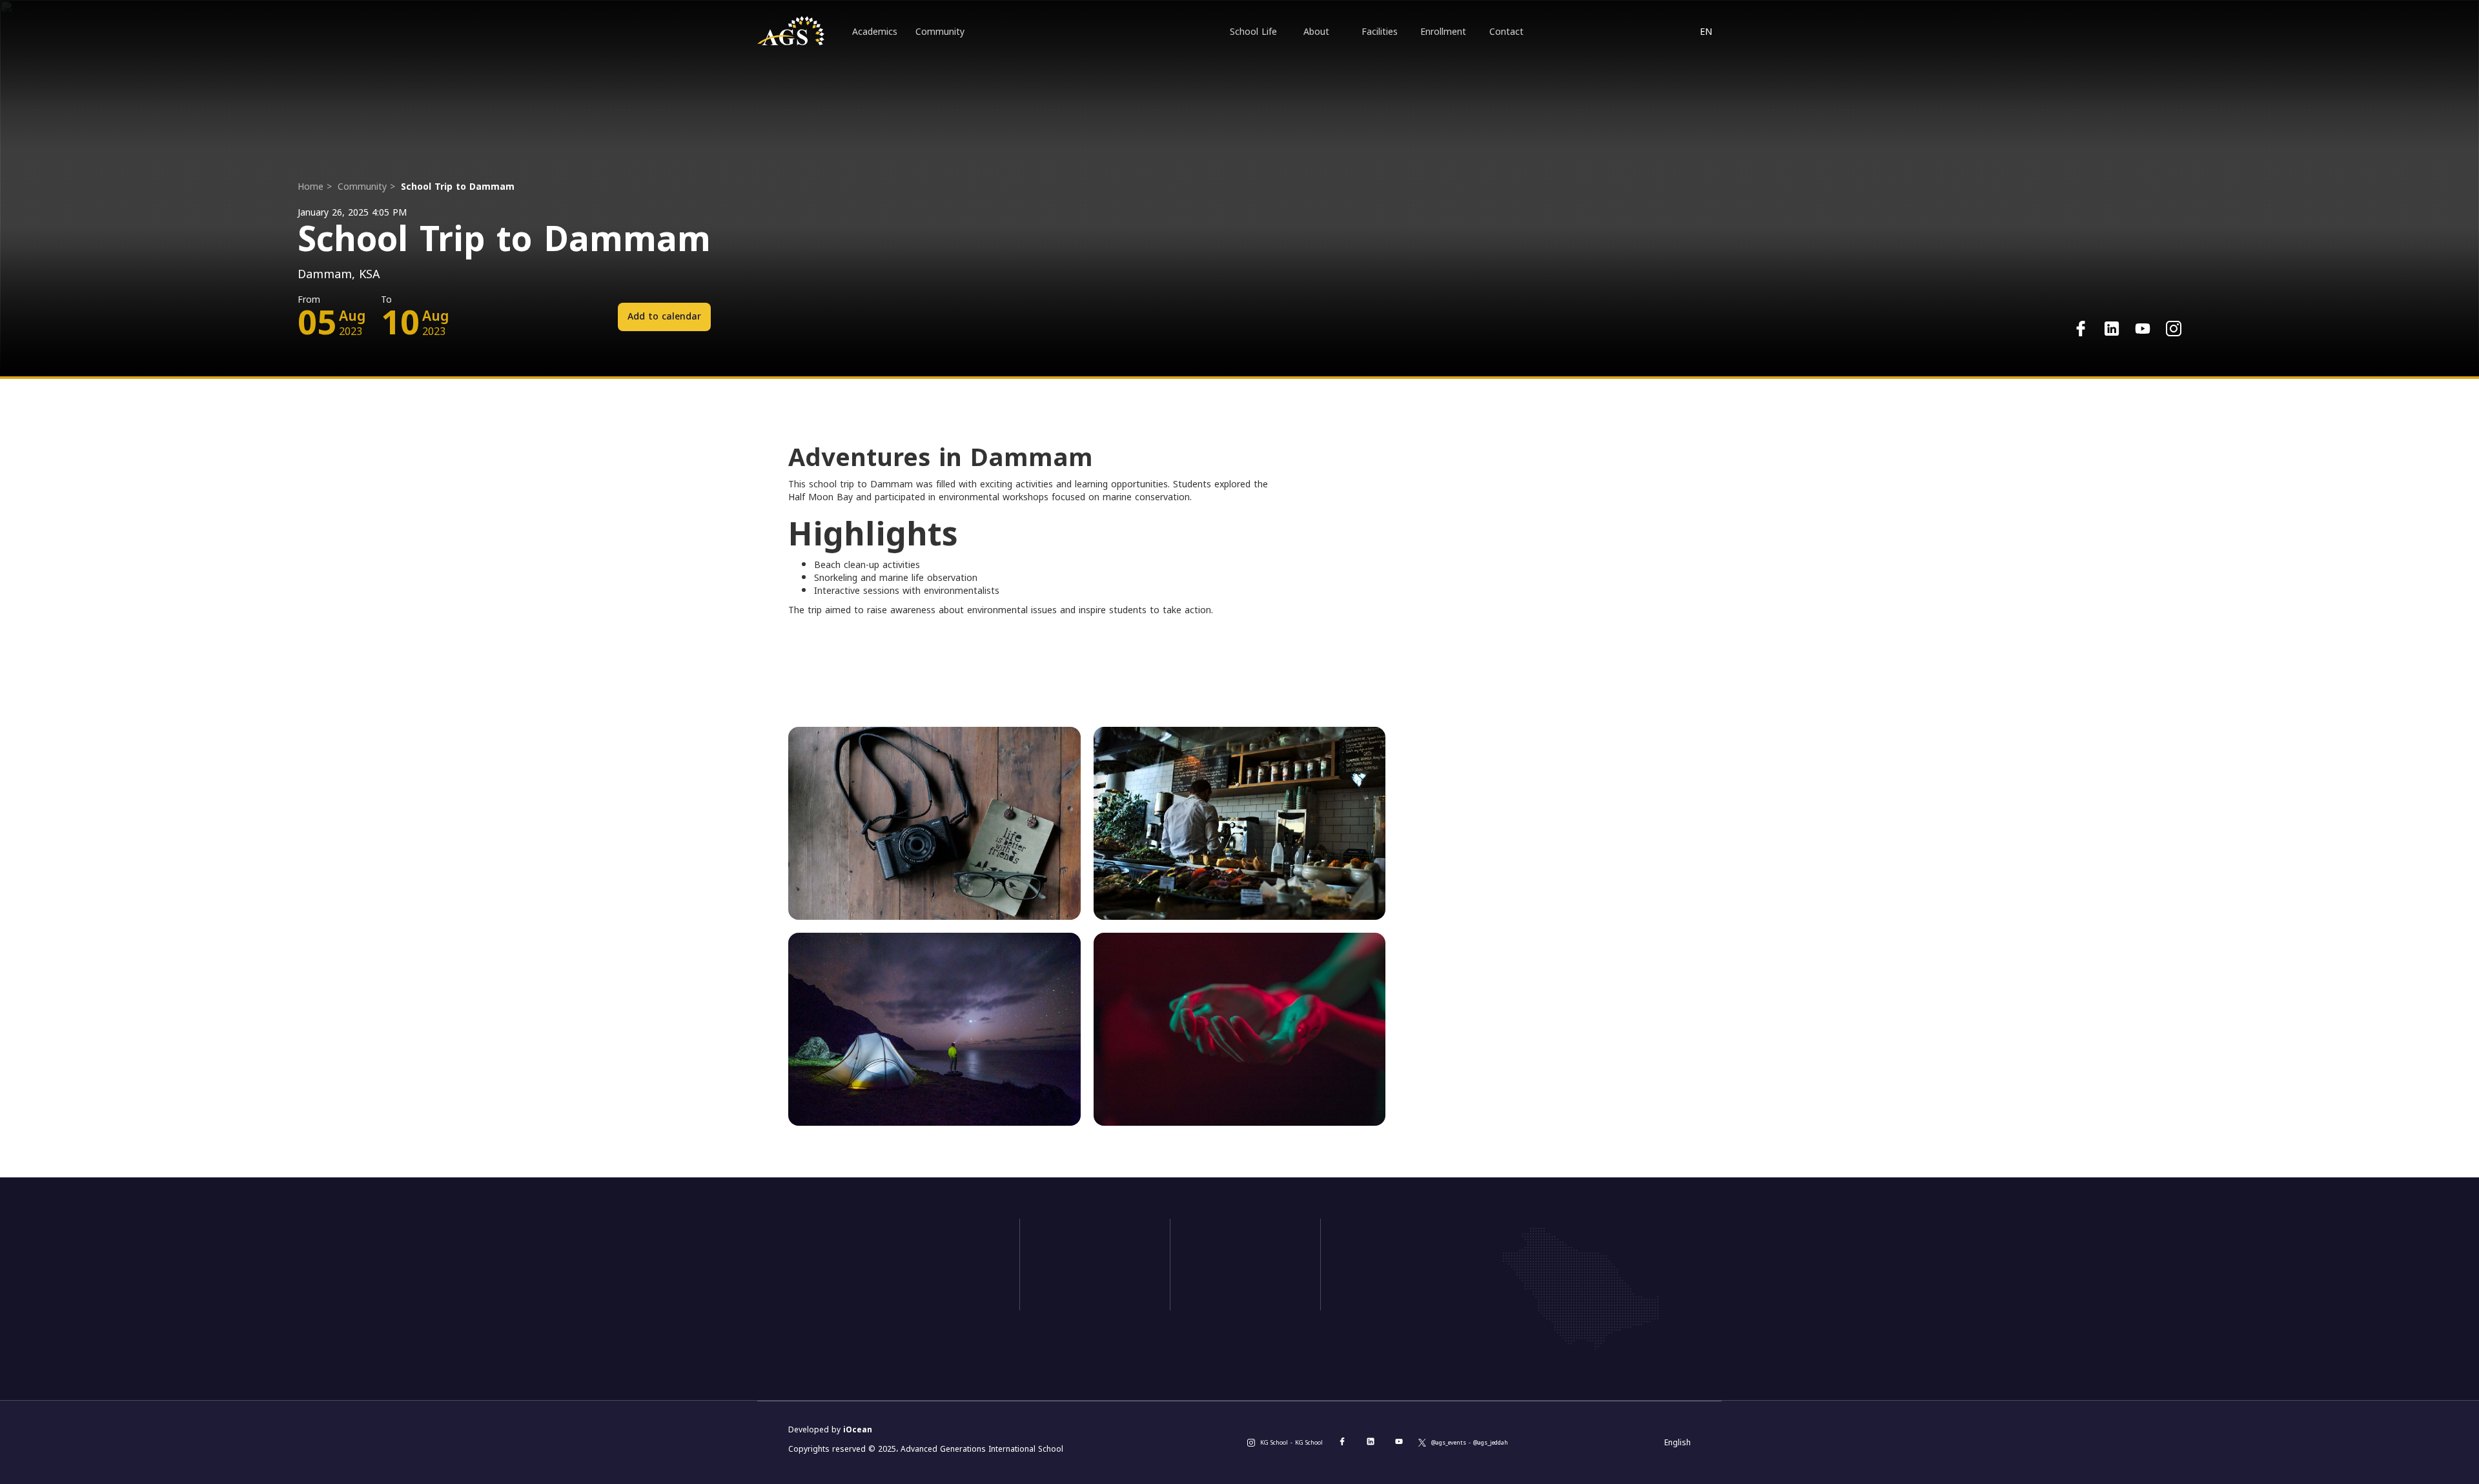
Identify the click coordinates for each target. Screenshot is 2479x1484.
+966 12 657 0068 (889, 1293)
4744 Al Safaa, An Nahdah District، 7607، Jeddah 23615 (911, 1346)
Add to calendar (664, 317)
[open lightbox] (934, 823)
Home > (315, 187)
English (1678, 1443)
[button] (1706, 32)
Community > (366, 187)
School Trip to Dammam (458, 187)
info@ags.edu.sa (884, 1316)
